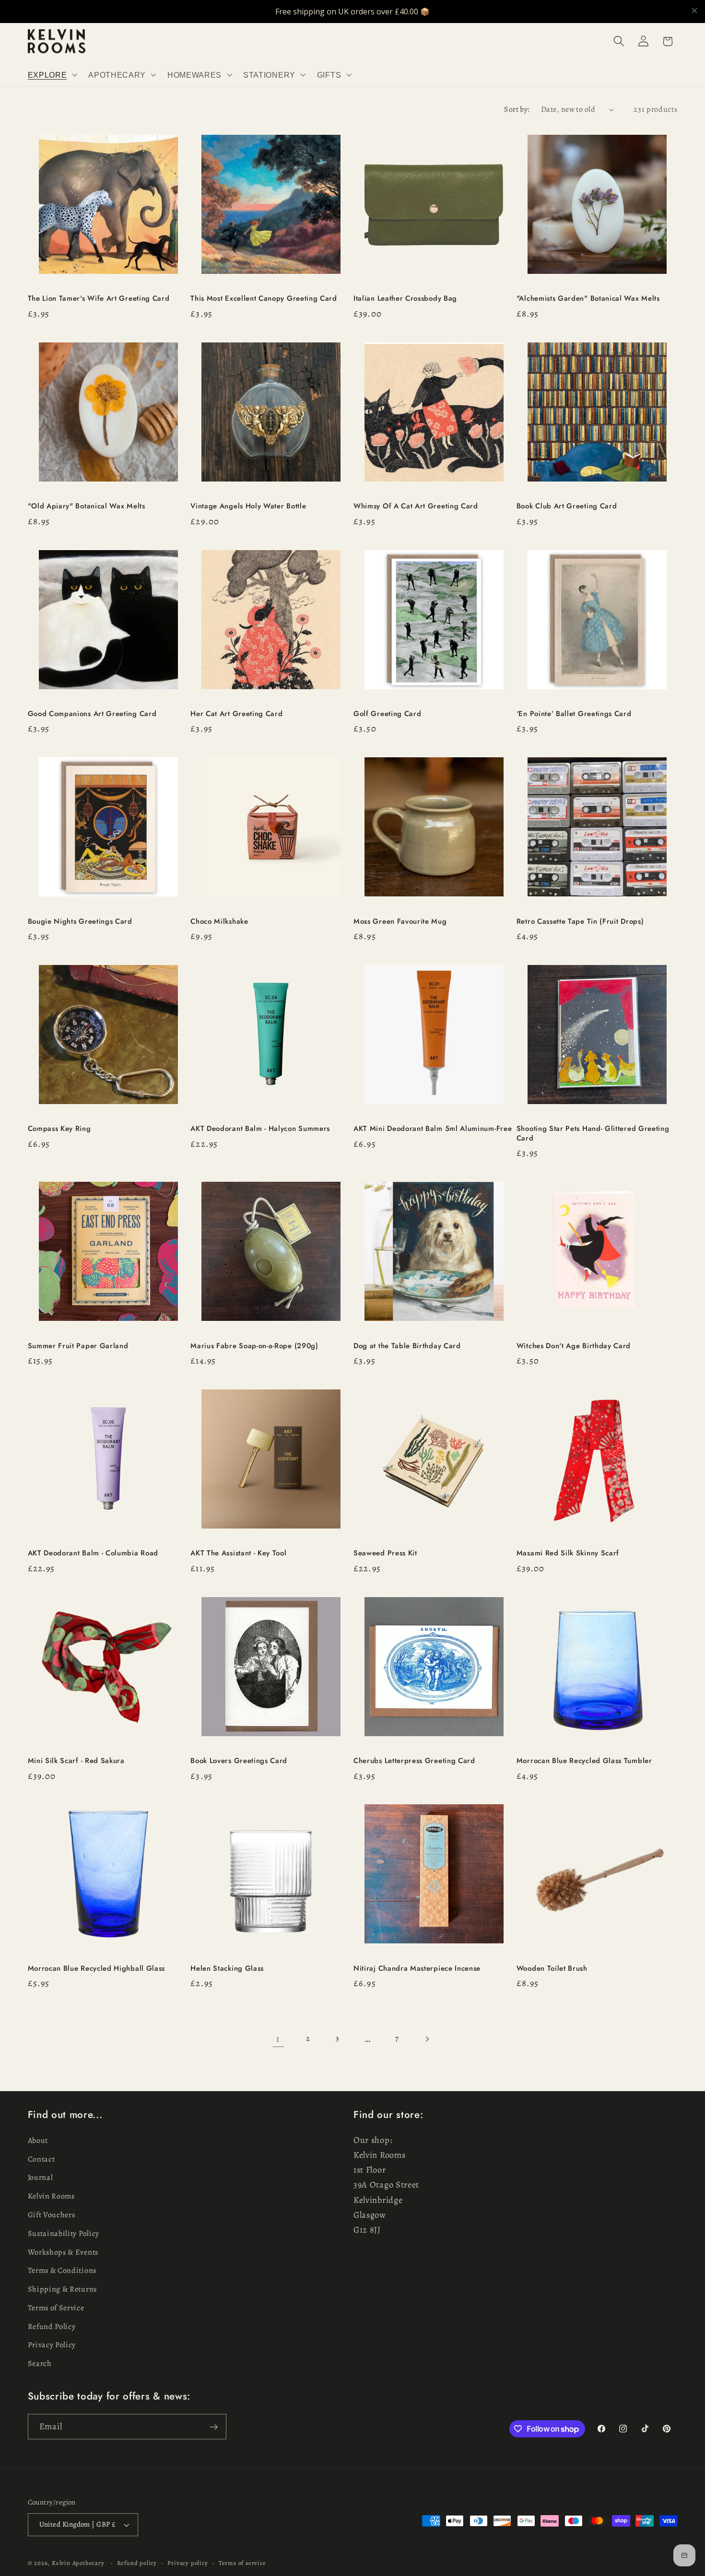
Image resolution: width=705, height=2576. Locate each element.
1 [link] (278, 2039)
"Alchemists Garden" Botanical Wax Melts (589, 299)
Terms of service (242, 2563)
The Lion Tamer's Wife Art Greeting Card (99, 299)
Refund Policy (52, 2327)
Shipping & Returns (62, 2289)
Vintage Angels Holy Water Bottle (248, 506)
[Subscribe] (214, 2427)
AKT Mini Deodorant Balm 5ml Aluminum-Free (433, 1129)
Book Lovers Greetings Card (239, 1761)
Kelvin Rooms (51, 2197)
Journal (41, 2178)
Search (40, 2364)
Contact (41, 2159)
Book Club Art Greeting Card (567, 506)
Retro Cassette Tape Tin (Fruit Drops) (580, 922)
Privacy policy (188, 2563)
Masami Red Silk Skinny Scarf (568, 1553)
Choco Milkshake (219, 922)
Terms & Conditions (62, 2271)
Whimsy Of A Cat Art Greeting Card (416, 506)
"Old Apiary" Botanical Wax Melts (87, 506)
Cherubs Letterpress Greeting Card (414, 1761)
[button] (52, 75)
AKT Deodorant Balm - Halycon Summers (260, 1129)
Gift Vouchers (52, 2215)
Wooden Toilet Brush (552, 1969)
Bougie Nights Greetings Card (80, 922)
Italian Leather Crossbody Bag (405, 299)
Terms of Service (56, 2308)
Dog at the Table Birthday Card (407, 1346)
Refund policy (137, 2563)
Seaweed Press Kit (385, 1553)
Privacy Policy (52, 2345)
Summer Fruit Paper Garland (78, 1346)
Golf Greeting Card (387, 714)
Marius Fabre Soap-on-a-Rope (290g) (254, 1346)
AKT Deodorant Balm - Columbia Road (93, 1553)
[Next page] (427, 2039)
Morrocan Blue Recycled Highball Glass (97, 1969)
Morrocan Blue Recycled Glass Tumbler (584, 1761)
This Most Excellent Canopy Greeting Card (264, 299)
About (38, 2141)
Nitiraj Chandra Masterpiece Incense (417, 1969)
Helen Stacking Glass (227, 1969)
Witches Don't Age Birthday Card (574, 1346)
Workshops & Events (63, 2252)
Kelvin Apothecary (78, 2563)
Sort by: (517, 109)
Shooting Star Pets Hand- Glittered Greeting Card (593, 1134)
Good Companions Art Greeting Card (92, 714)
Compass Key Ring (59, 1129)
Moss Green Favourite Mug (400, 922)
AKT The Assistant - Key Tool (238, 1553)
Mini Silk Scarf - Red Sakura (76, 1761)
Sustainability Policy (64, 2234)
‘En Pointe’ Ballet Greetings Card (574, 714)
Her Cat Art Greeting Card (236, 714)
